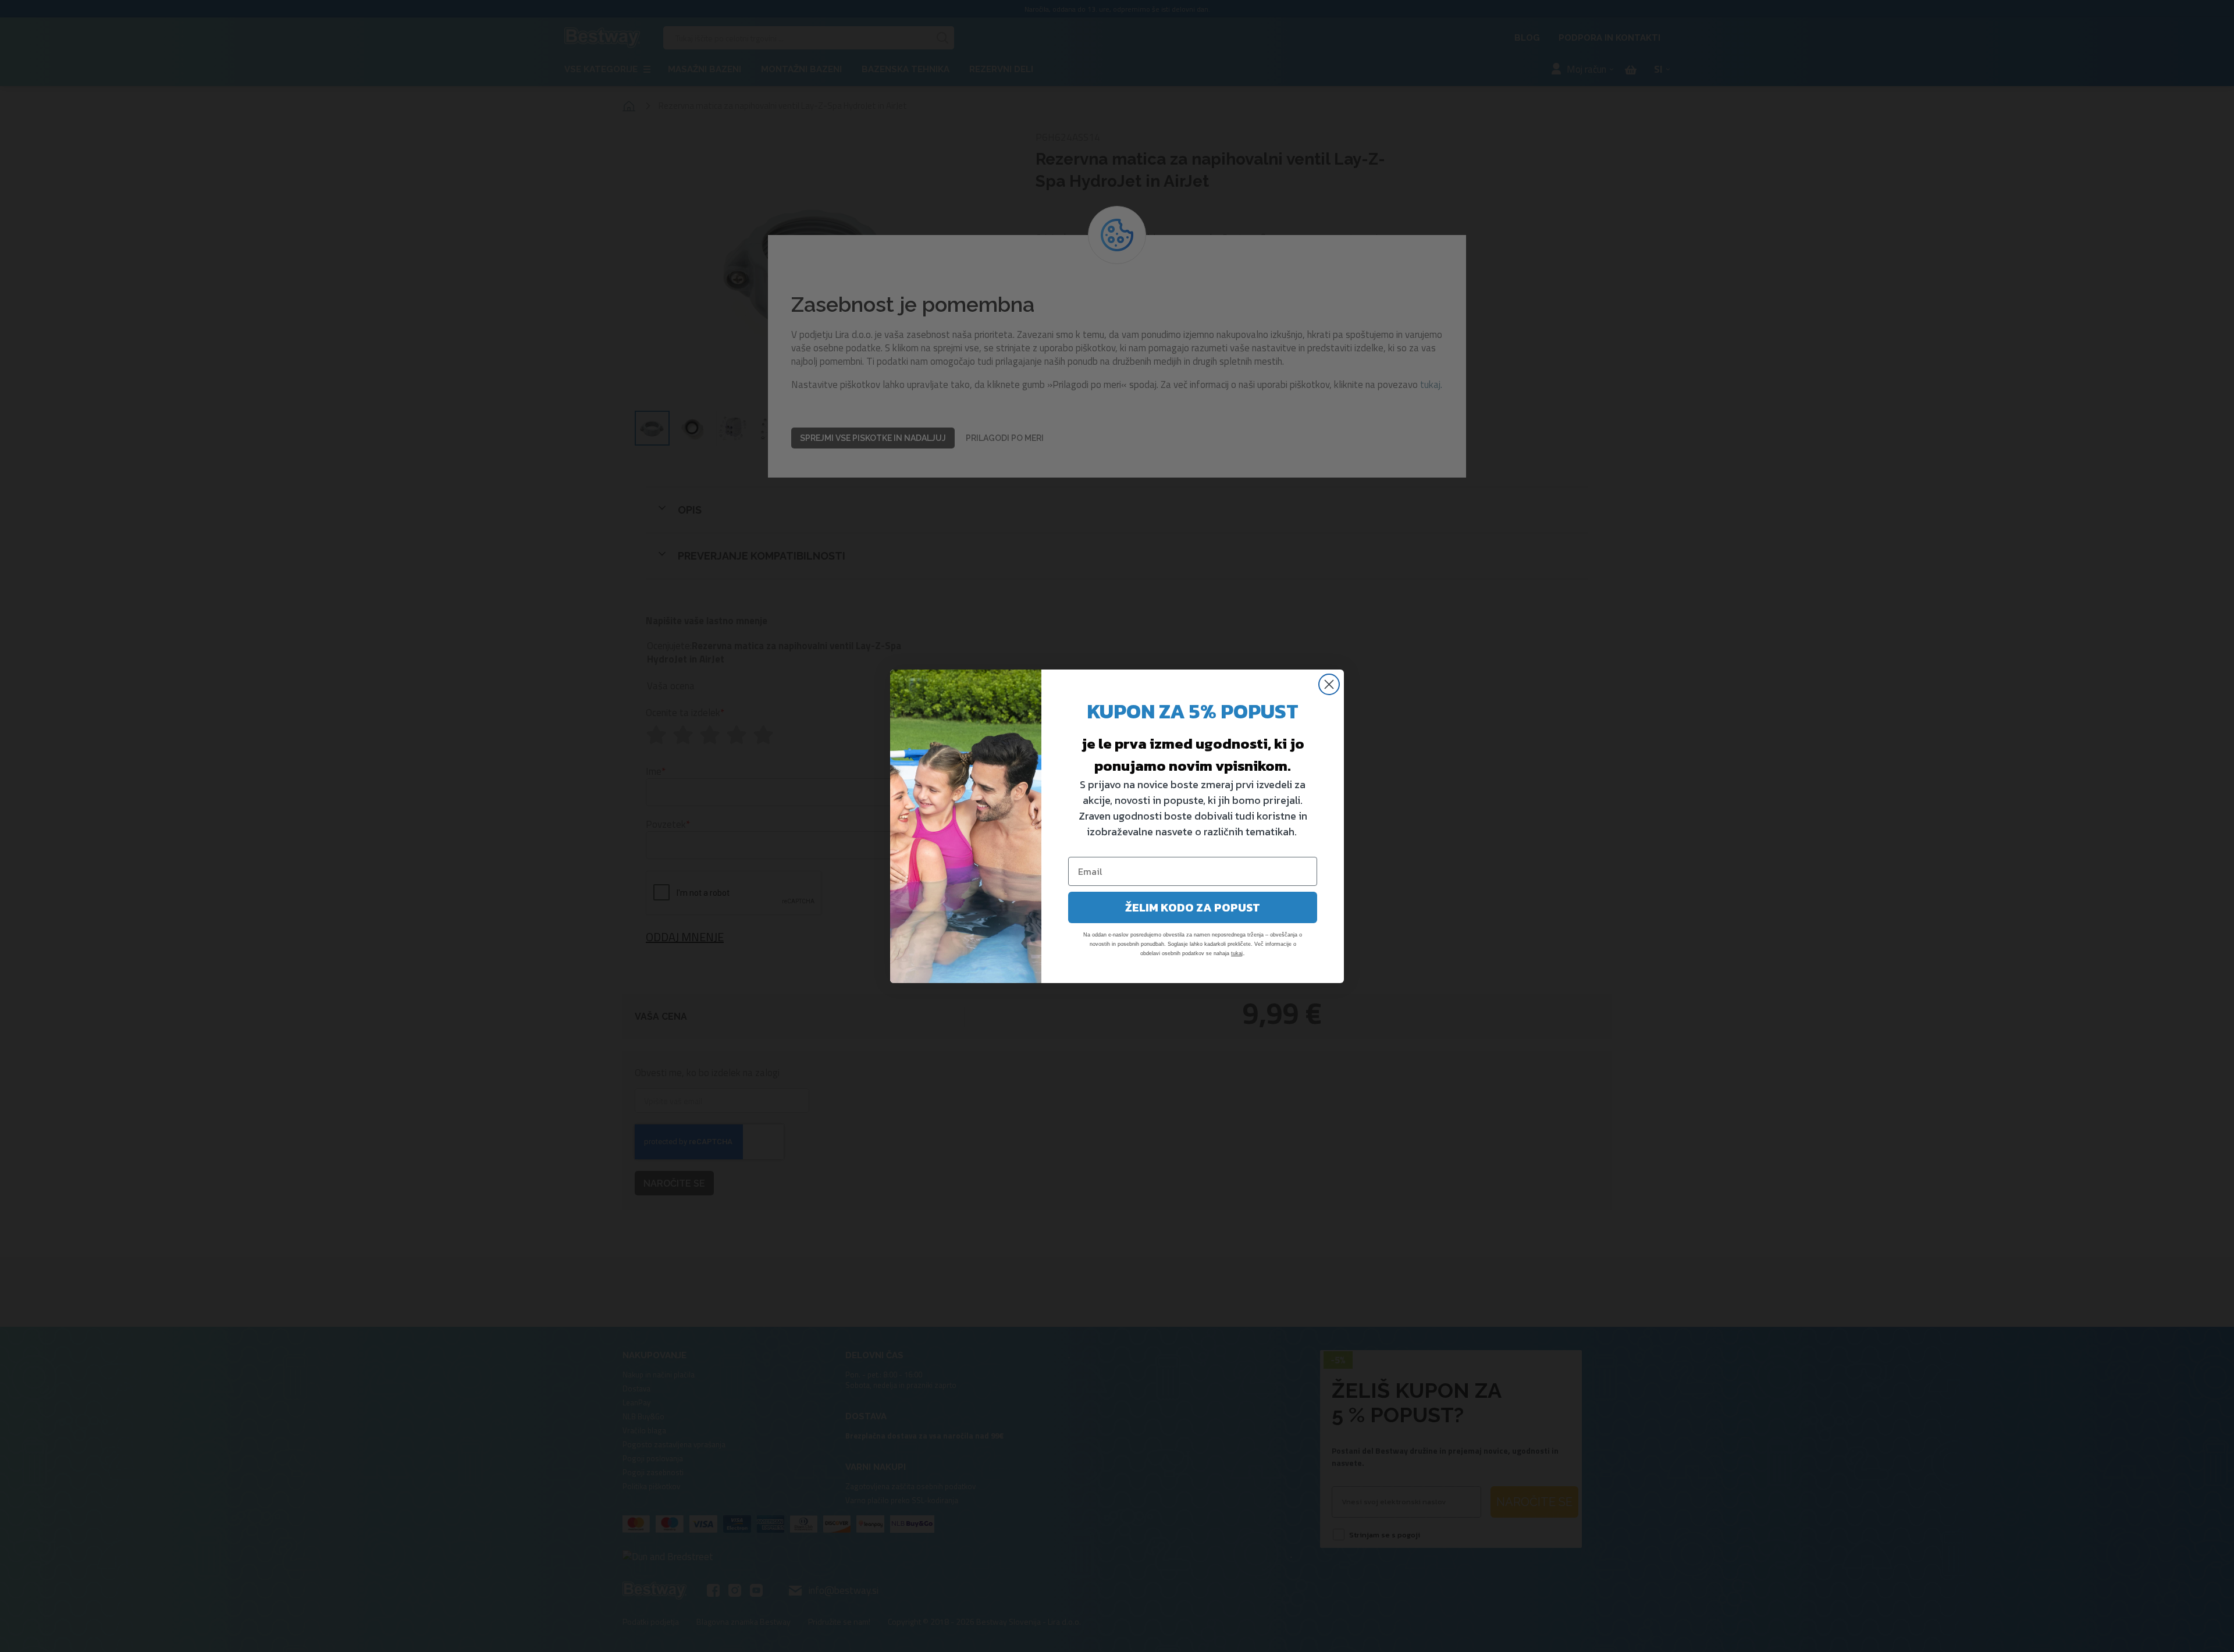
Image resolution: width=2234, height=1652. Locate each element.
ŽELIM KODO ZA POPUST (1193, 907)
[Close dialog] (1329, 684)
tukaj (1237, 953)
